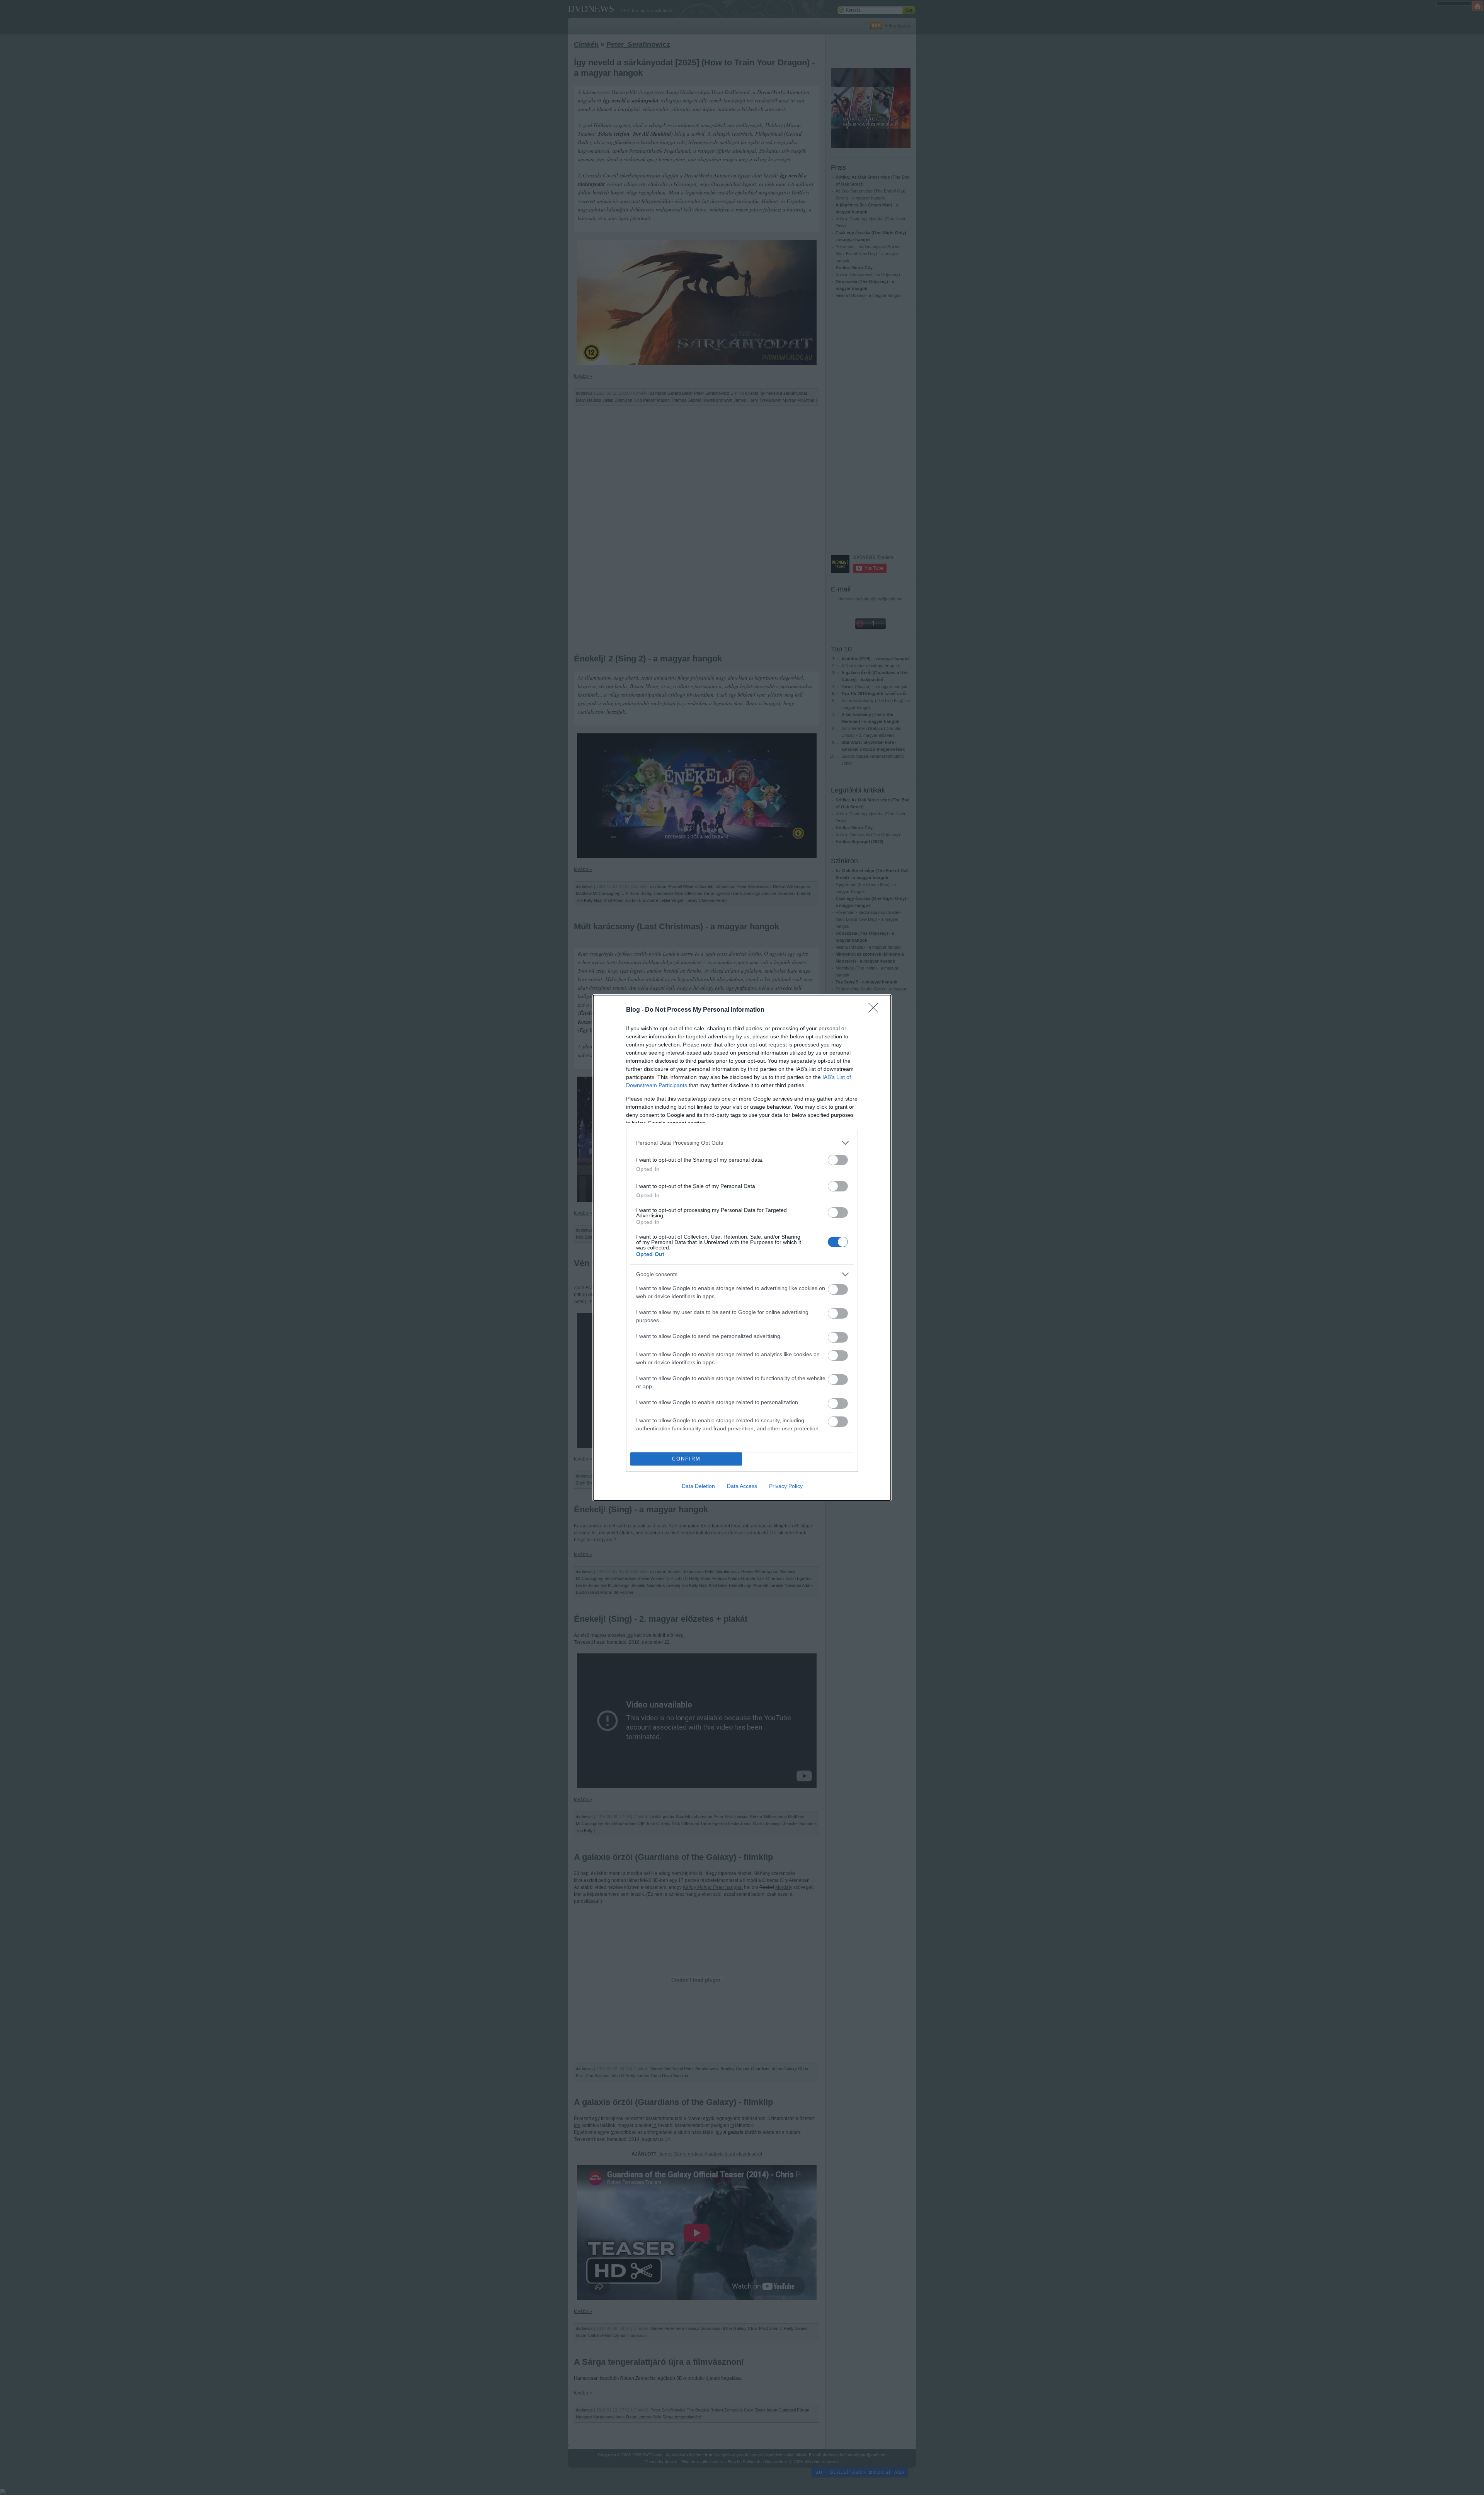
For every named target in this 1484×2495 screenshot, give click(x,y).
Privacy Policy (786, 1486)
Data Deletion (698, 1486)
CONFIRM (686, 1459)
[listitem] (742, 1143)
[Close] (876, 1010)
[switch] (838, 1160)
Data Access (742, 1486)
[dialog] (742, 1248)
